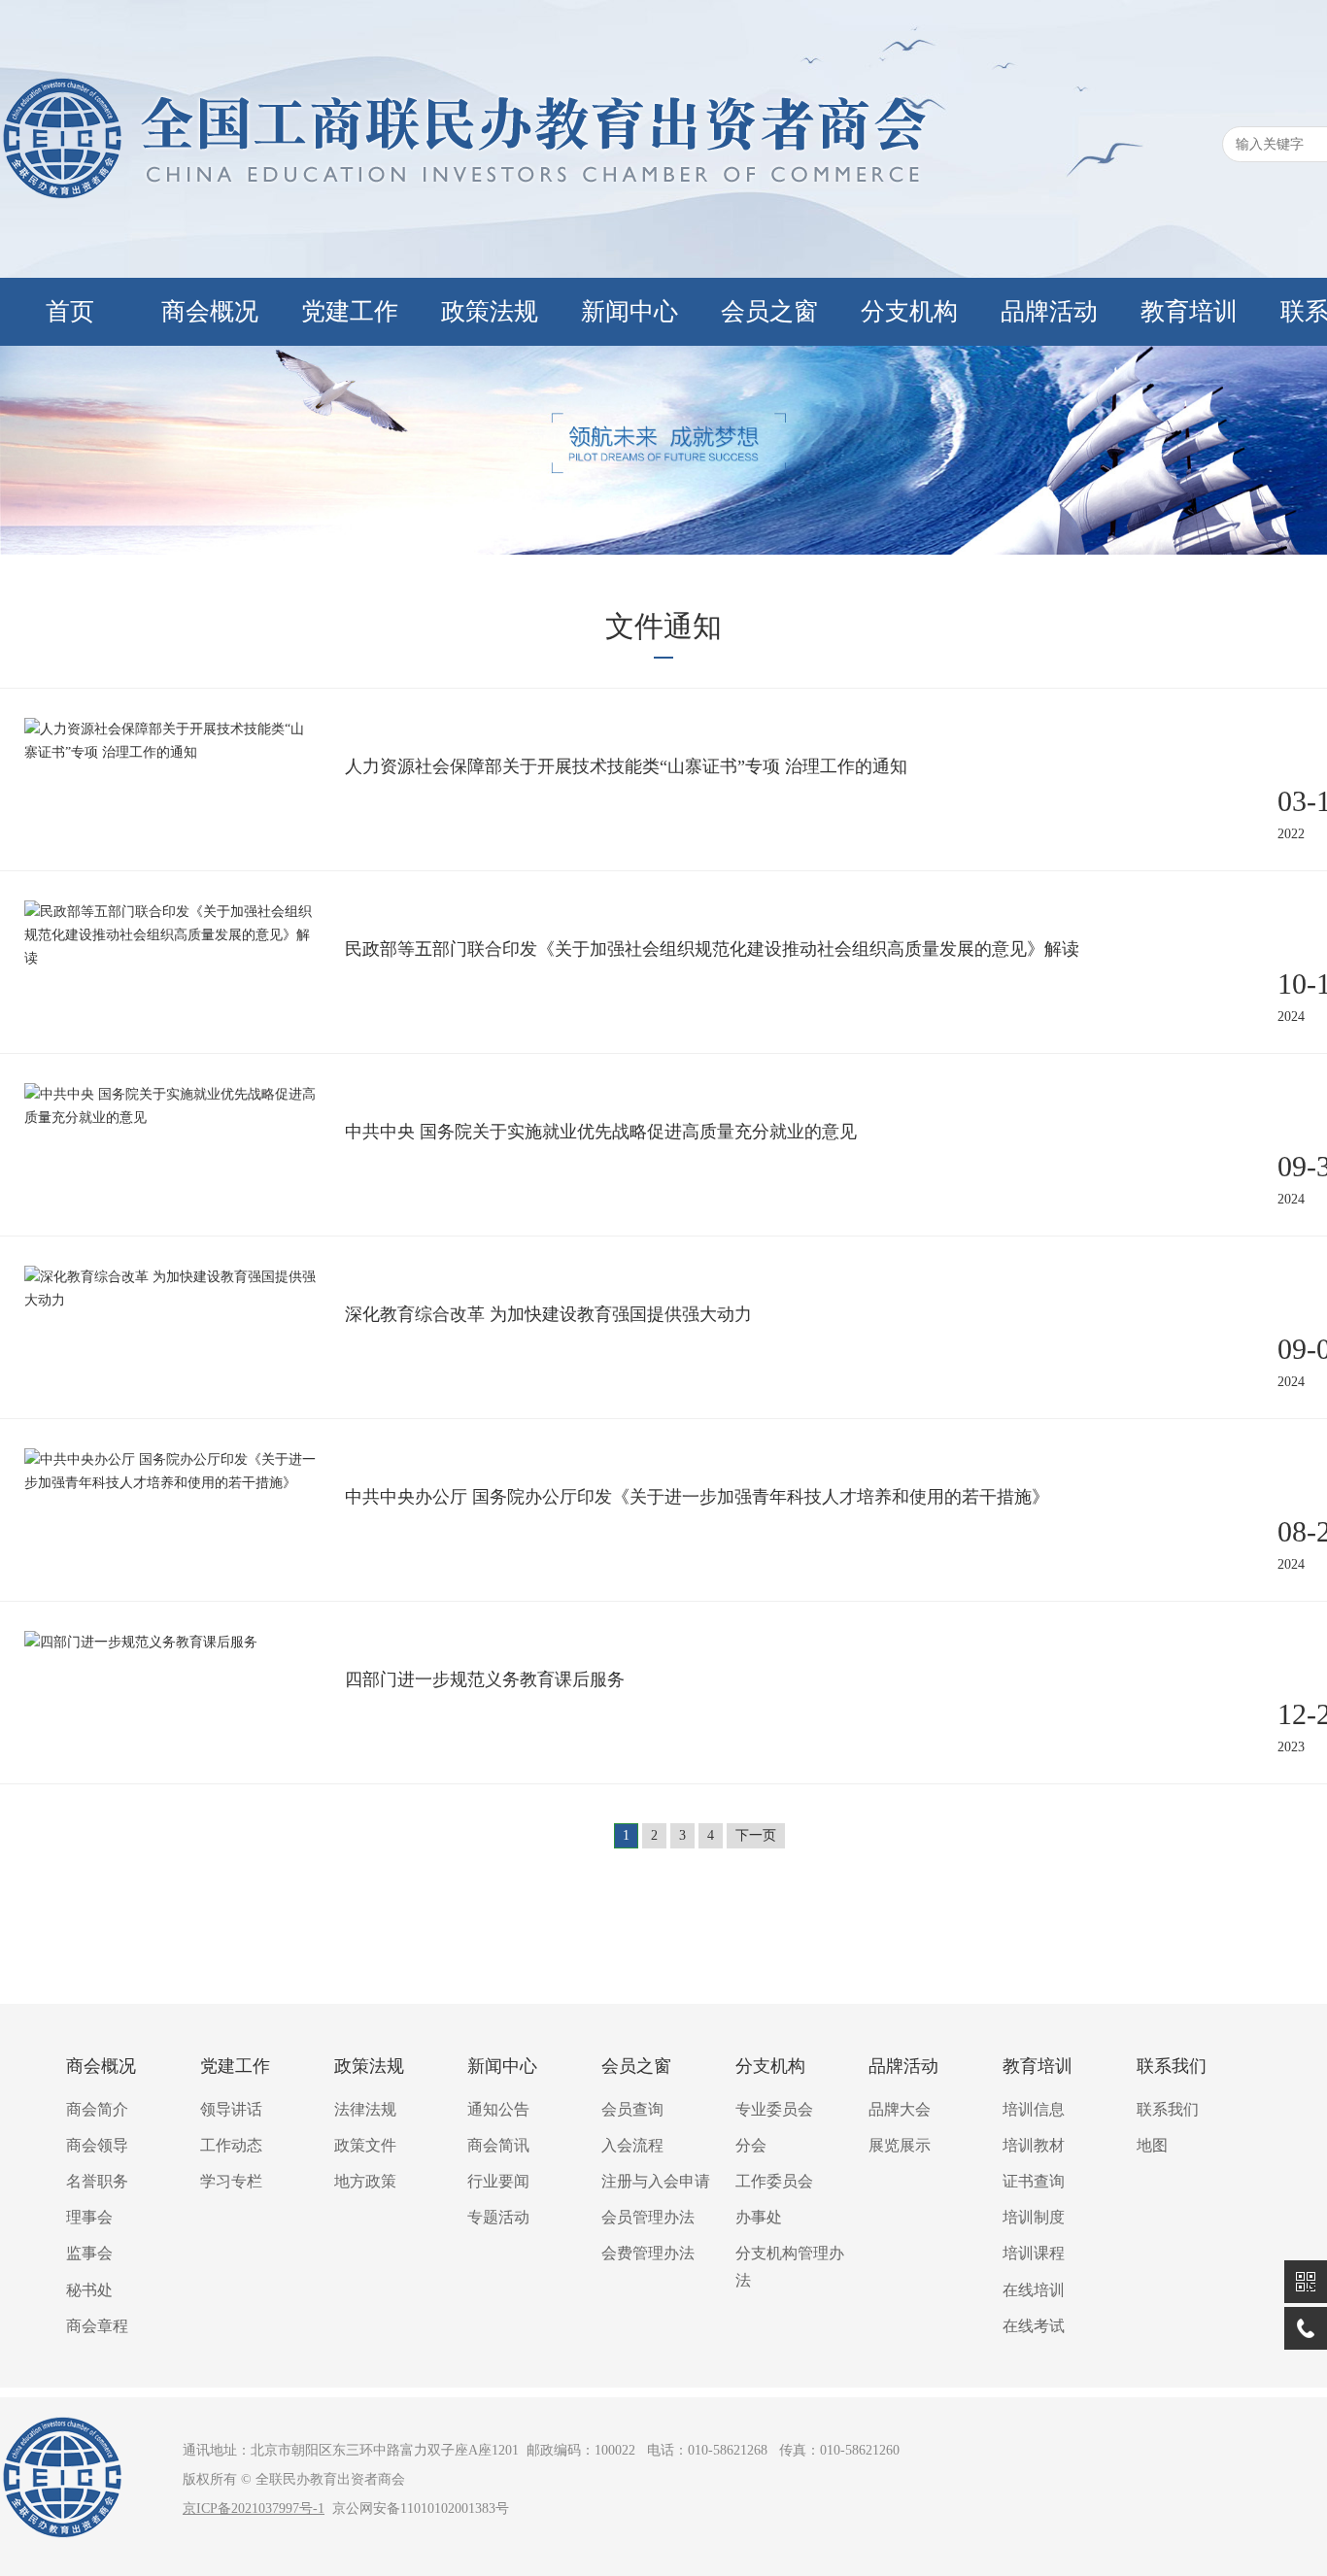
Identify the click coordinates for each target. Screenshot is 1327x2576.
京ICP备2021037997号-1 (254, 2508)
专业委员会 (774, 2109)
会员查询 (632, 2109)
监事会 (89, 2253)
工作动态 (231, 2145)
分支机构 (909, 311)
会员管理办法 (648, 2217)
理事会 (89, 2217)
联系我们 (1172, 2066)
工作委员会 (774, 2181)
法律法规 (365, 2109)
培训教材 (1034, 2145)
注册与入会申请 (656, 2181)
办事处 (759, 2217)
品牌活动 (1049, 311)
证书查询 (1034, 2181)
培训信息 (1034, 2109)
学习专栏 (231, 2181)
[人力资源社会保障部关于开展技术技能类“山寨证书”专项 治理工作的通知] (170, 752)
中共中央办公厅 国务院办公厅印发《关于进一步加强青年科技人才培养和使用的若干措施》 (697, 1497)
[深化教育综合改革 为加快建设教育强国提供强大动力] (170, 1300)
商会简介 (97, 2109)
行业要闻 (498, 2181)
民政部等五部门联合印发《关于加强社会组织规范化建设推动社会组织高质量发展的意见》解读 (712, 949)
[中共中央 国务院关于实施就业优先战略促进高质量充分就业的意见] (170, 1118)
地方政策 (365, 2181)
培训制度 (1034, 2217)
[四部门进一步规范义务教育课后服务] (141, 1642)
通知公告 (498, 2109)
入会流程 (632, 2145)
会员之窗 (769, 311)
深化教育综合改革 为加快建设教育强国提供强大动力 (548, 1314)
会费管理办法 (648, 2253)
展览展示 (900, 2145)
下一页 (756, 1835)
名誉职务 (97, 2181)
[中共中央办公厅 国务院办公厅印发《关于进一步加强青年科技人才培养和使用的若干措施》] (170, 1483)
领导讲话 (231, 2109)
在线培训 (1034, 2290)
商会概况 (210, 311)
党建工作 (350, 311)
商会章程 (97, 2326)
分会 (751, 2145)
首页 (70, 311)
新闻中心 (629, 311)
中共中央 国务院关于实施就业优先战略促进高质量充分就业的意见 (601, 1132)
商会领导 (97, 2145)
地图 (1152, 2145)
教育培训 (1189, 311)
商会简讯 (498, 2145)
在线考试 (1034, 2326)
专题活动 (498, 2217)
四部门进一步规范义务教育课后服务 (485, 1679)
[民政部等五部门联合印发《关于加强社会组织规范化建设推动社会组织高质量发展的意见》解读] (170, 958)
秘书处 (89, 2290)
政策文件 (365, 2145)
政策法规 (490, 311)
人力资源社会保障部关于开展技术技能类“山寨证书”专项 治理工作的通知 (626, 766)
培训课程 (1034, 2253)
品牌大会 (900, 2109)
